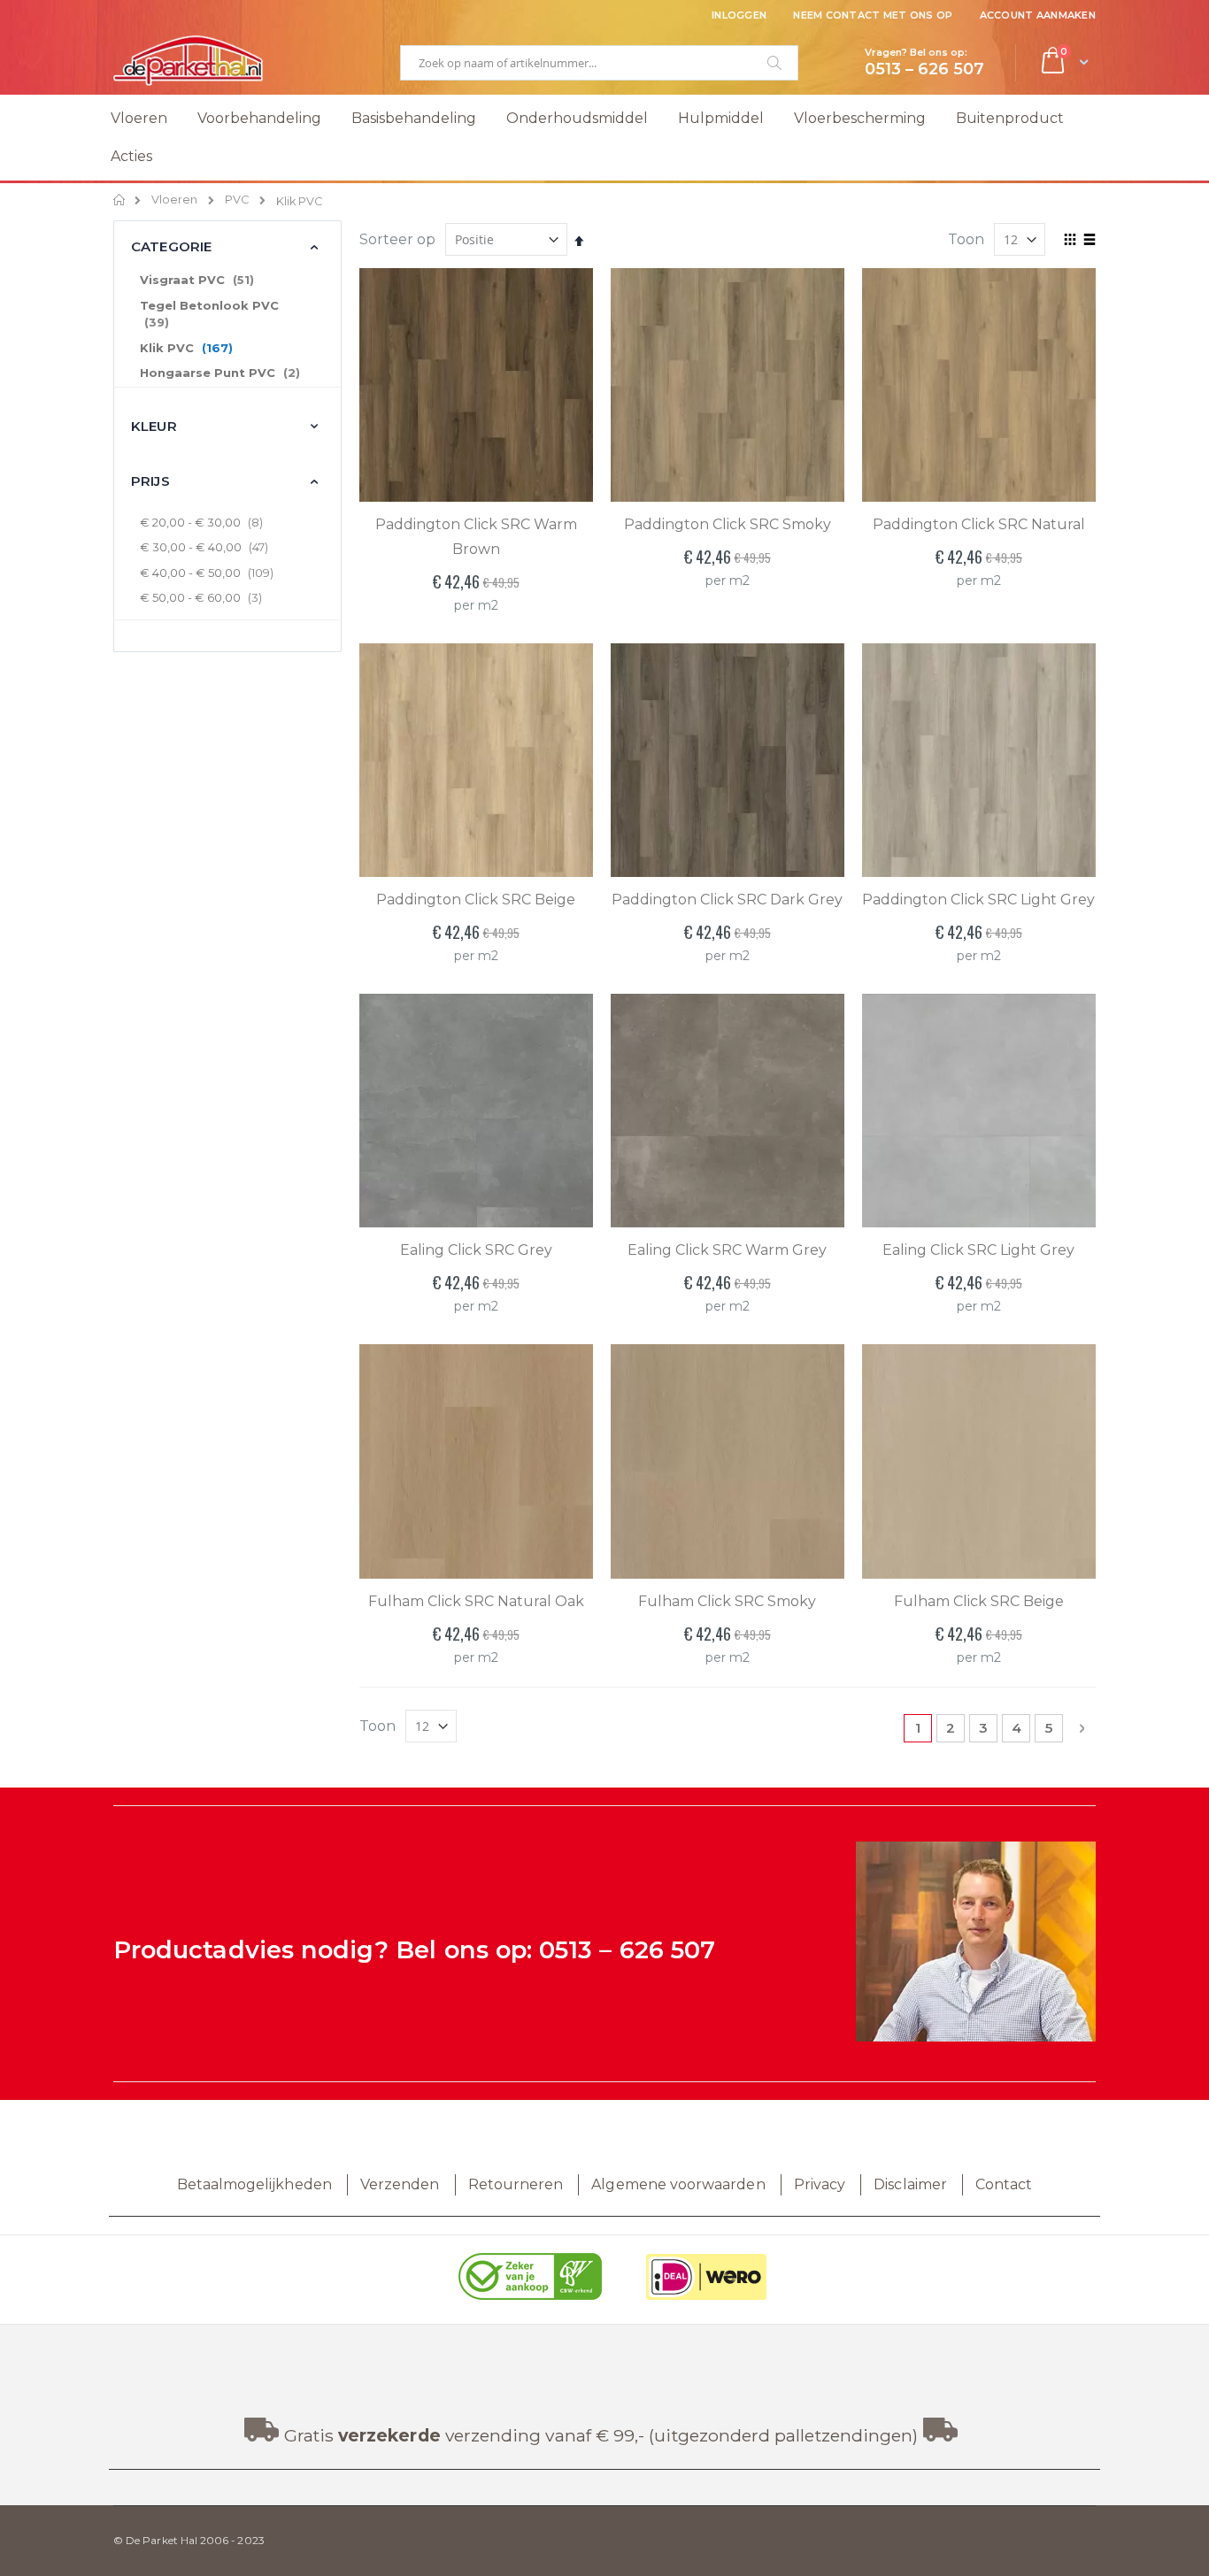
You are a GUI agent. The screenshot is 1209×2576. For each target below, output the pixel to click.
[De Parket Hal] (189, 60)
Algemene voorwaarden (678, 2184)
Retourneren (516, 2184)
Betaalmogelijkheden (254, 2184)
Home (120, 200)
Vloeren (174, 200)
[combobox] (599, 63)
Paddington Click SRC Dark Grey (727, 900)
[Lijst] (1089, 241)
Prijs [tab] (150, 481)
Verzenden (400, 2184)
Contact (1004, 2184)
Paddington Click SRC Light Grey (978, 900)
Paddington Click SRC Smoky (728, 524)
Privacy (820, 2184)
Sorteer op (397, 239)
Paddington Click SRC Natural (979, 524)
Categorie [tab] (171, 246)
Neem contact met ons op (873, 15)
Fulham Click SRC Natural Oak (476, 1601)
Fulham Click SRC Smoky (727, 1601)
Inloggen (739, 15)
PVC (237, 200)
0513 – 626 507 (627, 1950)
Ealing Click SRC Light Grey (978, 1250)
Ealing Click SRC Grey (476, 1250)
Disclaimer (910, 2184)
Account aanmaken (1038, 15)
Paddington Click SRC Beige (476, 900)
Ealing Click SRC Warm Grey (727, 1250)
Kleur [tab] (154, 426)
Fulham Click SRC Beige (979, 1601)
